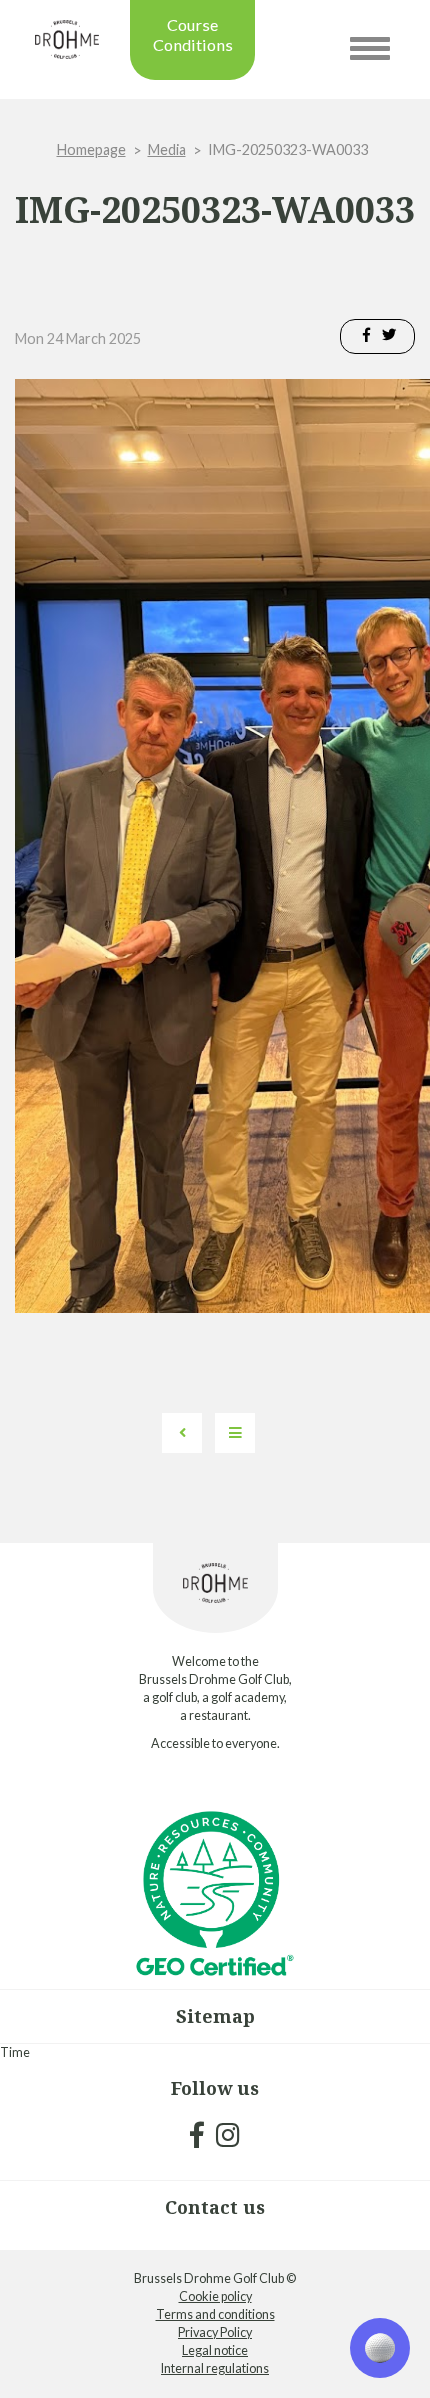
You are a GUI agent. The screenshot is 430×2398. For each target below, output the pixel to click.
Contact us (215, 2207)
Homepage (91, 149)
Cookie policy (215, 2296)
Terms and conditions (215, 2314)
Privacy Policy (215, 2332)
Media (167, 149)
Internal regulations (215, 2368)
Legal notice (215, 2350)
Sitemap (215, 2016)
